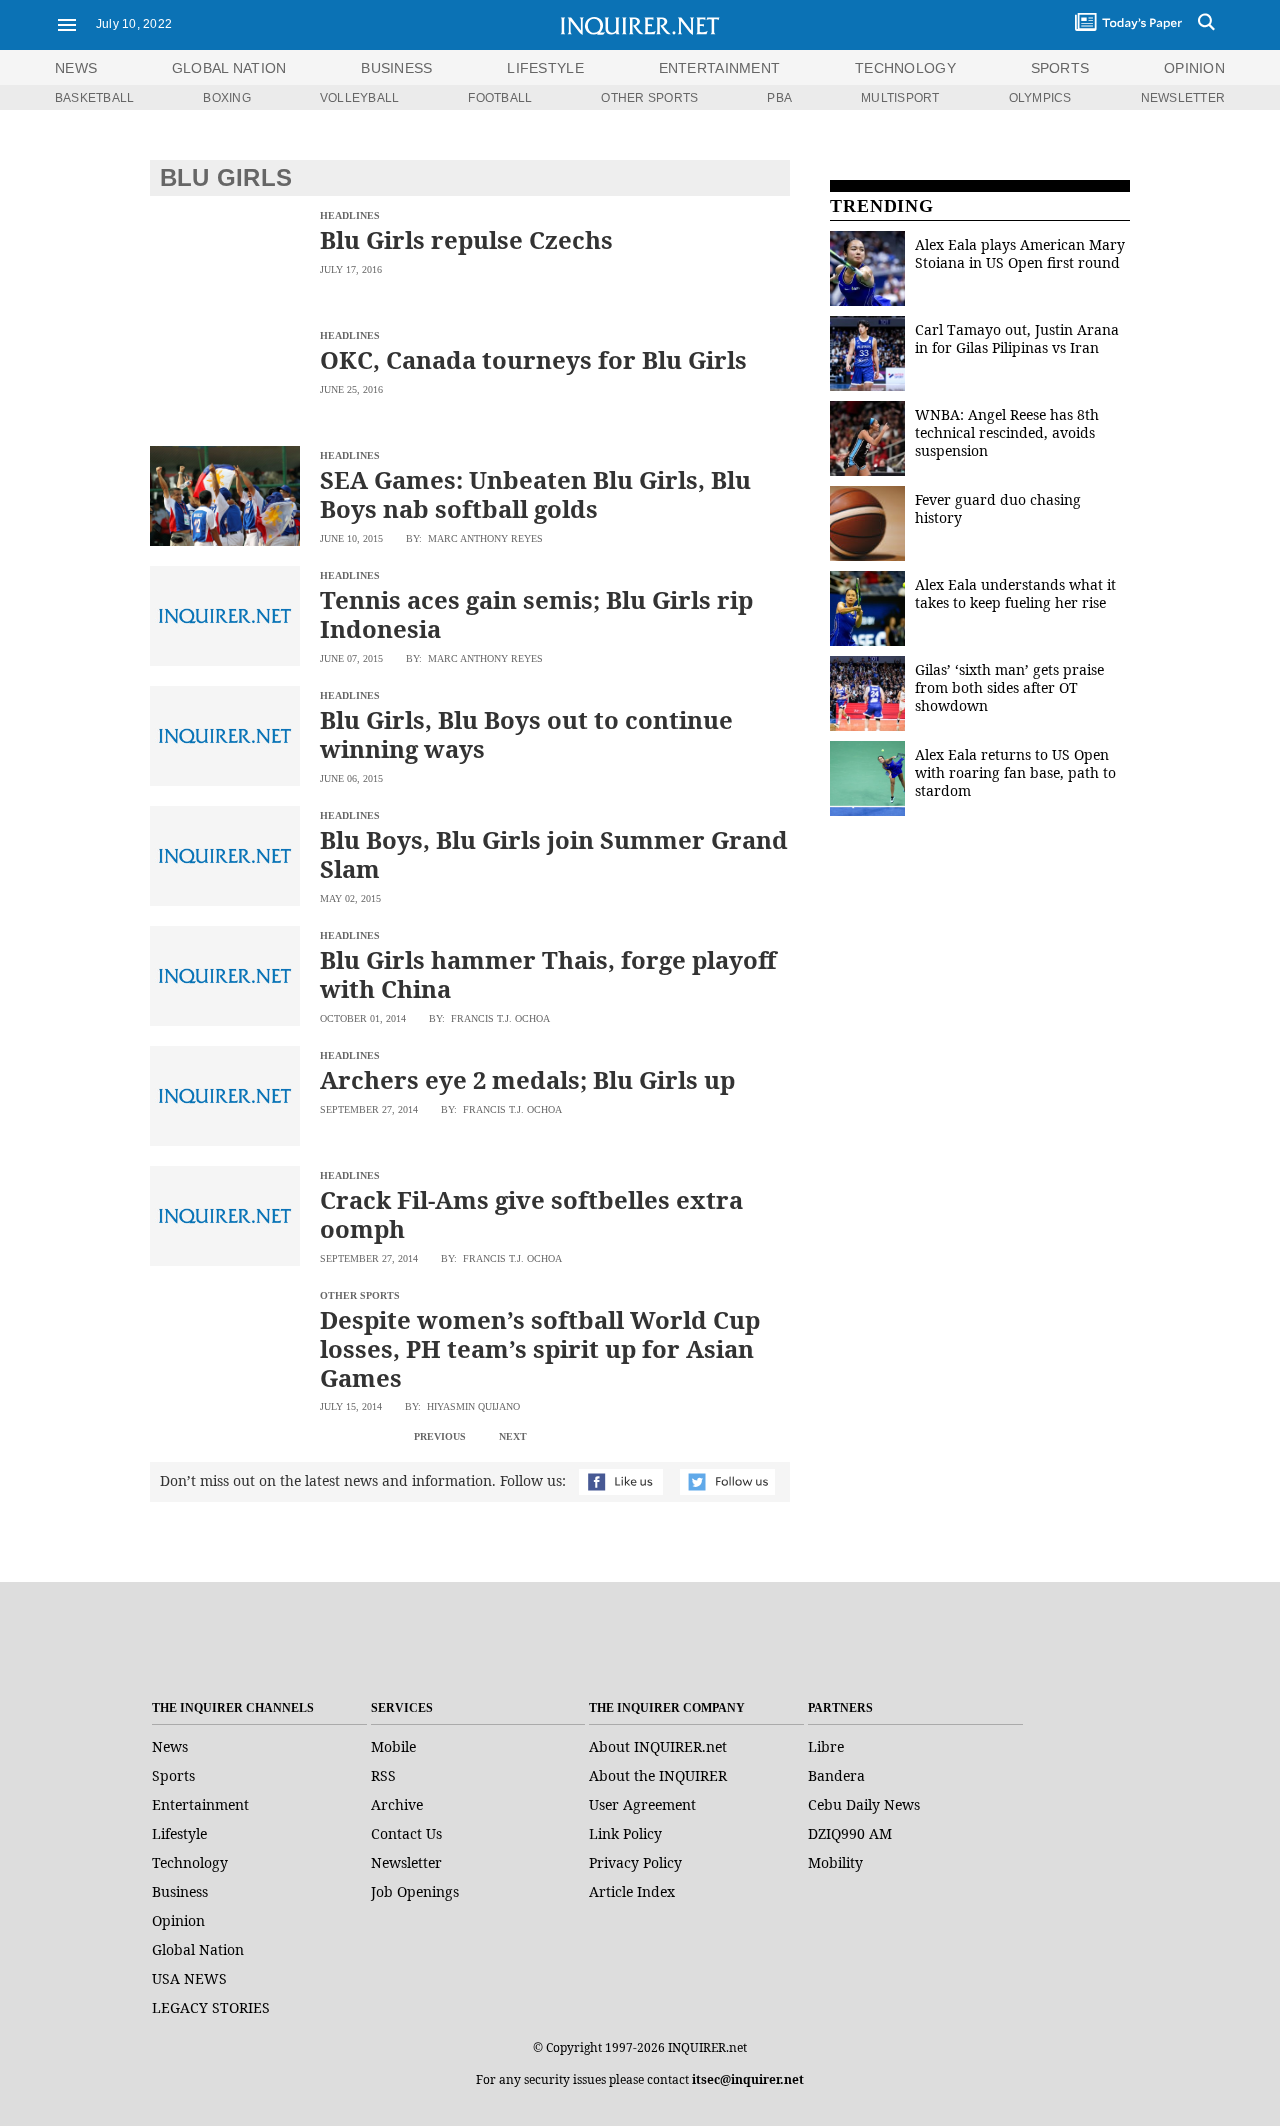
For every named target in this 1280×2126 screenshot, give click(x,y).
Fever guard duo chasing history (998, 508)
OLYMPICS (1040, 98)
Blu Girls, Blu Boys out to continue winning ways (526, 734)
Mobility (835, 1862)
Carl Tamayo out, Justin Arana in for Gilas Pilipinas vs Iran (1017, 338)
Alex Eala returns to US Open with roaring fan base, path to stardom (1015, 772)
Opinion (178, 1920)
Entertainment (200, 1804)
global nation (229, 68)
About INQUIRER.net (658, 1746)
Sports (173, 1775)
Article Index (632, 1891)
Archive (397, 1804)
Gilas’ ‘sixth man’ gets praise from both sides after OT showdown (1009, 687)
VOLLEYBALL (359, 98)
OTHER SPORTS (649, 98)
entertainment (720, 68)
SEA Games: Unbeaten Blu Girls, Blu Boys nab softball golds (535, 494)
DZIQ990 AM (850, 1833)
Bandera (836, 1775)
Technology (190, 1862)
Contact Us (406, 1833)
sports (1060, 68)
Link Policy (625, 1833)
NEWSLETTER (1183, 98)
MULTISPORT (900, 98)
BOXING (226, 98)
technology (905, 68)
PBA (779, 98)
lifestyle (545, 68)
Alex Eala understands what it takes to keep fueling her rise (1015, 593)
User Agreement (642, 1804)
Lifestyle (179, 1833)
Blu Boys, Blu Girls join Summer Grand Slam (554, 854)
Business (180, 1891)
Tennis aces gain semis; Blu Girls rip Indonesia (536, 614)
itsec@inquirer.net (748, 2079)
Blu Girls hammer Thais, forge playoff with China (548, 974)
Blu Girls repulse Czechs (466, 239)
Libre (826, 1746)
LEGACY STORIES (211, 2007)
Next (513, 1436)
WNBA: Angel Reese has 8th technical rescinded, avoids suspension (1007, 432)
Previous (440, 1436)
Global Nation (198, 1949)
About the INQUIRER (658, 1775)
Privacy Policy (635, 1862)
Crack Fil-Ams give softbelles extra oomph (531, 1214)
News (76, 68)
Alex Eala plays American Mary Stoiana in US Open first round (1020, 253)
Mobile (393, 1746)
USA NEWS (189, 1978)
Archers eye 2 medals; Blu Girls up (527, 1079)
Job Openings (415, 1891)
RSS (383, 1775)
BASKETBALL (94, 98)
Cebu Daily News (864, 1804)
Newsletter (406, 1862)
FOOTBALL (500, 98)
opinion (1194, 68)
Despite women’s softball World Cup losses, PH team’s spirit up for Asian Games (540, 1348)
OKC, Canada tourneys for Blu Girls (533, 359)
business (396, 68)
